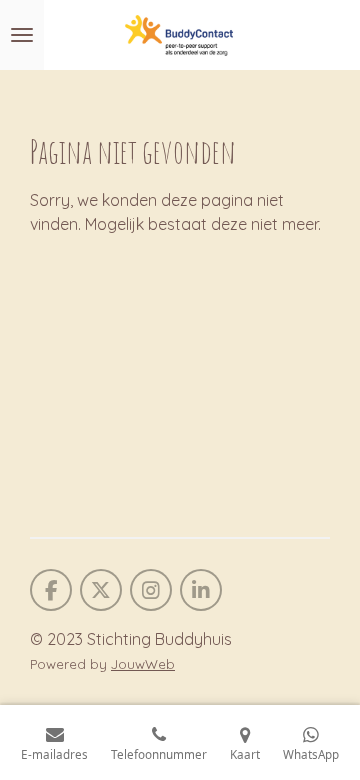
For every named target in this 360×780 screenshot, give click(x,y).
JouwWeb (143, 664)
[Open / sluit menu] (22, 35)
